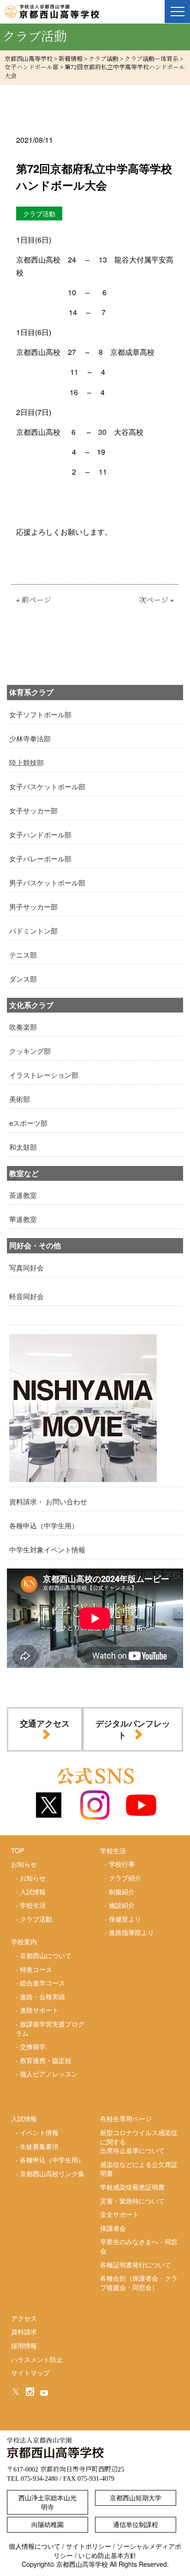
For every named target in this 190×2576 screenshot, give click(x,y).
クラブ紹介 (125, 1878)
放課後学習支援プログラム (50, 2028)
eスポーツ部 (28, 1123)
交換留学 (33, 2046)
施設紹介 (122, 1905)
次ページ (154, 600)
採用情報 (24, 2345)
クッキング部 (30, 1051)
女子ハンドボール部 (40, 834)
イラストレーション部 (44, 1075)
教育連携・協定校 (46, 2060)
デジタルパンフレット (133, 1729)
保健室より (125, 1919)
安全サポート (119, 2214)
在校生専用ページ (126, 2118)
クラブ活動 (36, 1919)
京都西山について (46, 1955)
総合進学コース (42, 1983)
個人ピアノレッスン (49, 2074)
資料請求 (24, 2332)
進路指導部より (131, 1932)
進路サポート (39, 2010)
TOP (18, 1850)
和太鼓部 (23, 1147)
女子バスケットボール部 (47, 786)
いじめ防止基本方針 (107, 2555)
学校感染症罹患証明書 (132, 2187)
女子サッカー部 (33, 810)
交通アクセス (45, 1723)
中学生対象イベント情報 (47, 1549)
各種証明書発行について (136, 2265)
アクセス (24, 2318)
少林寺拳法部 (30, 738)
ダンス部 (23, 979)
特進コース (36, 1969)
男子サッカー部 (33, 906)
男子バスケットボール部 (47, 882)
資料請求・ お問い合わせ (48, 1501)
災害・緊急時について (132, 2201)
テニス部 (23, 955)
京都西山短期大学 (136, 2497)
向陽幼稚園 (47, 2524)
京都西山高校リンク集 (52, 2173)
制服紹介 (122, 1892)
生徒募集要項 (39, 2146)
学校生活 (33, 1905)
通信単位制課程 (136, 2524)
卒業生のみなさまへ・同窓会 (139, 2246)
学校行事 (122, 1864)
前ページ (36, 600)
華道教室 (23, 1219)
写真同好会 (27, 1267)
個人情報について (35, 2546)
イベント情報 (39, 2132)
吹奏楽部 (23, 1027)
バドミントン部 (33, 931)
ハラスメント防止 (37, 2359)
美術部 (20, 1099)
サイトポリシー (89, 2546)
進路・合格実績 (42, 1996)
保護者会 (113, 2228)
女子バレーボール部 (40, 858)
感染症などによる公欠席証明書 (139, 2169)
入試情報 (33, 1892)
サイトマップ (30, 2373)
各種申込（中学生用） (44, 1525)
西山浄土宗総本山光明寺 (47, 2502)
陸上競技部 (27, 762)
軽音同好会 (27, 1296)
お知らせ (33, 1878)
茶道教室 (23, 1195)
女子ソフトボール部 (40, 714)
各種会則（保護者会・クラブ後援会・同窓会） (139, 2283)
